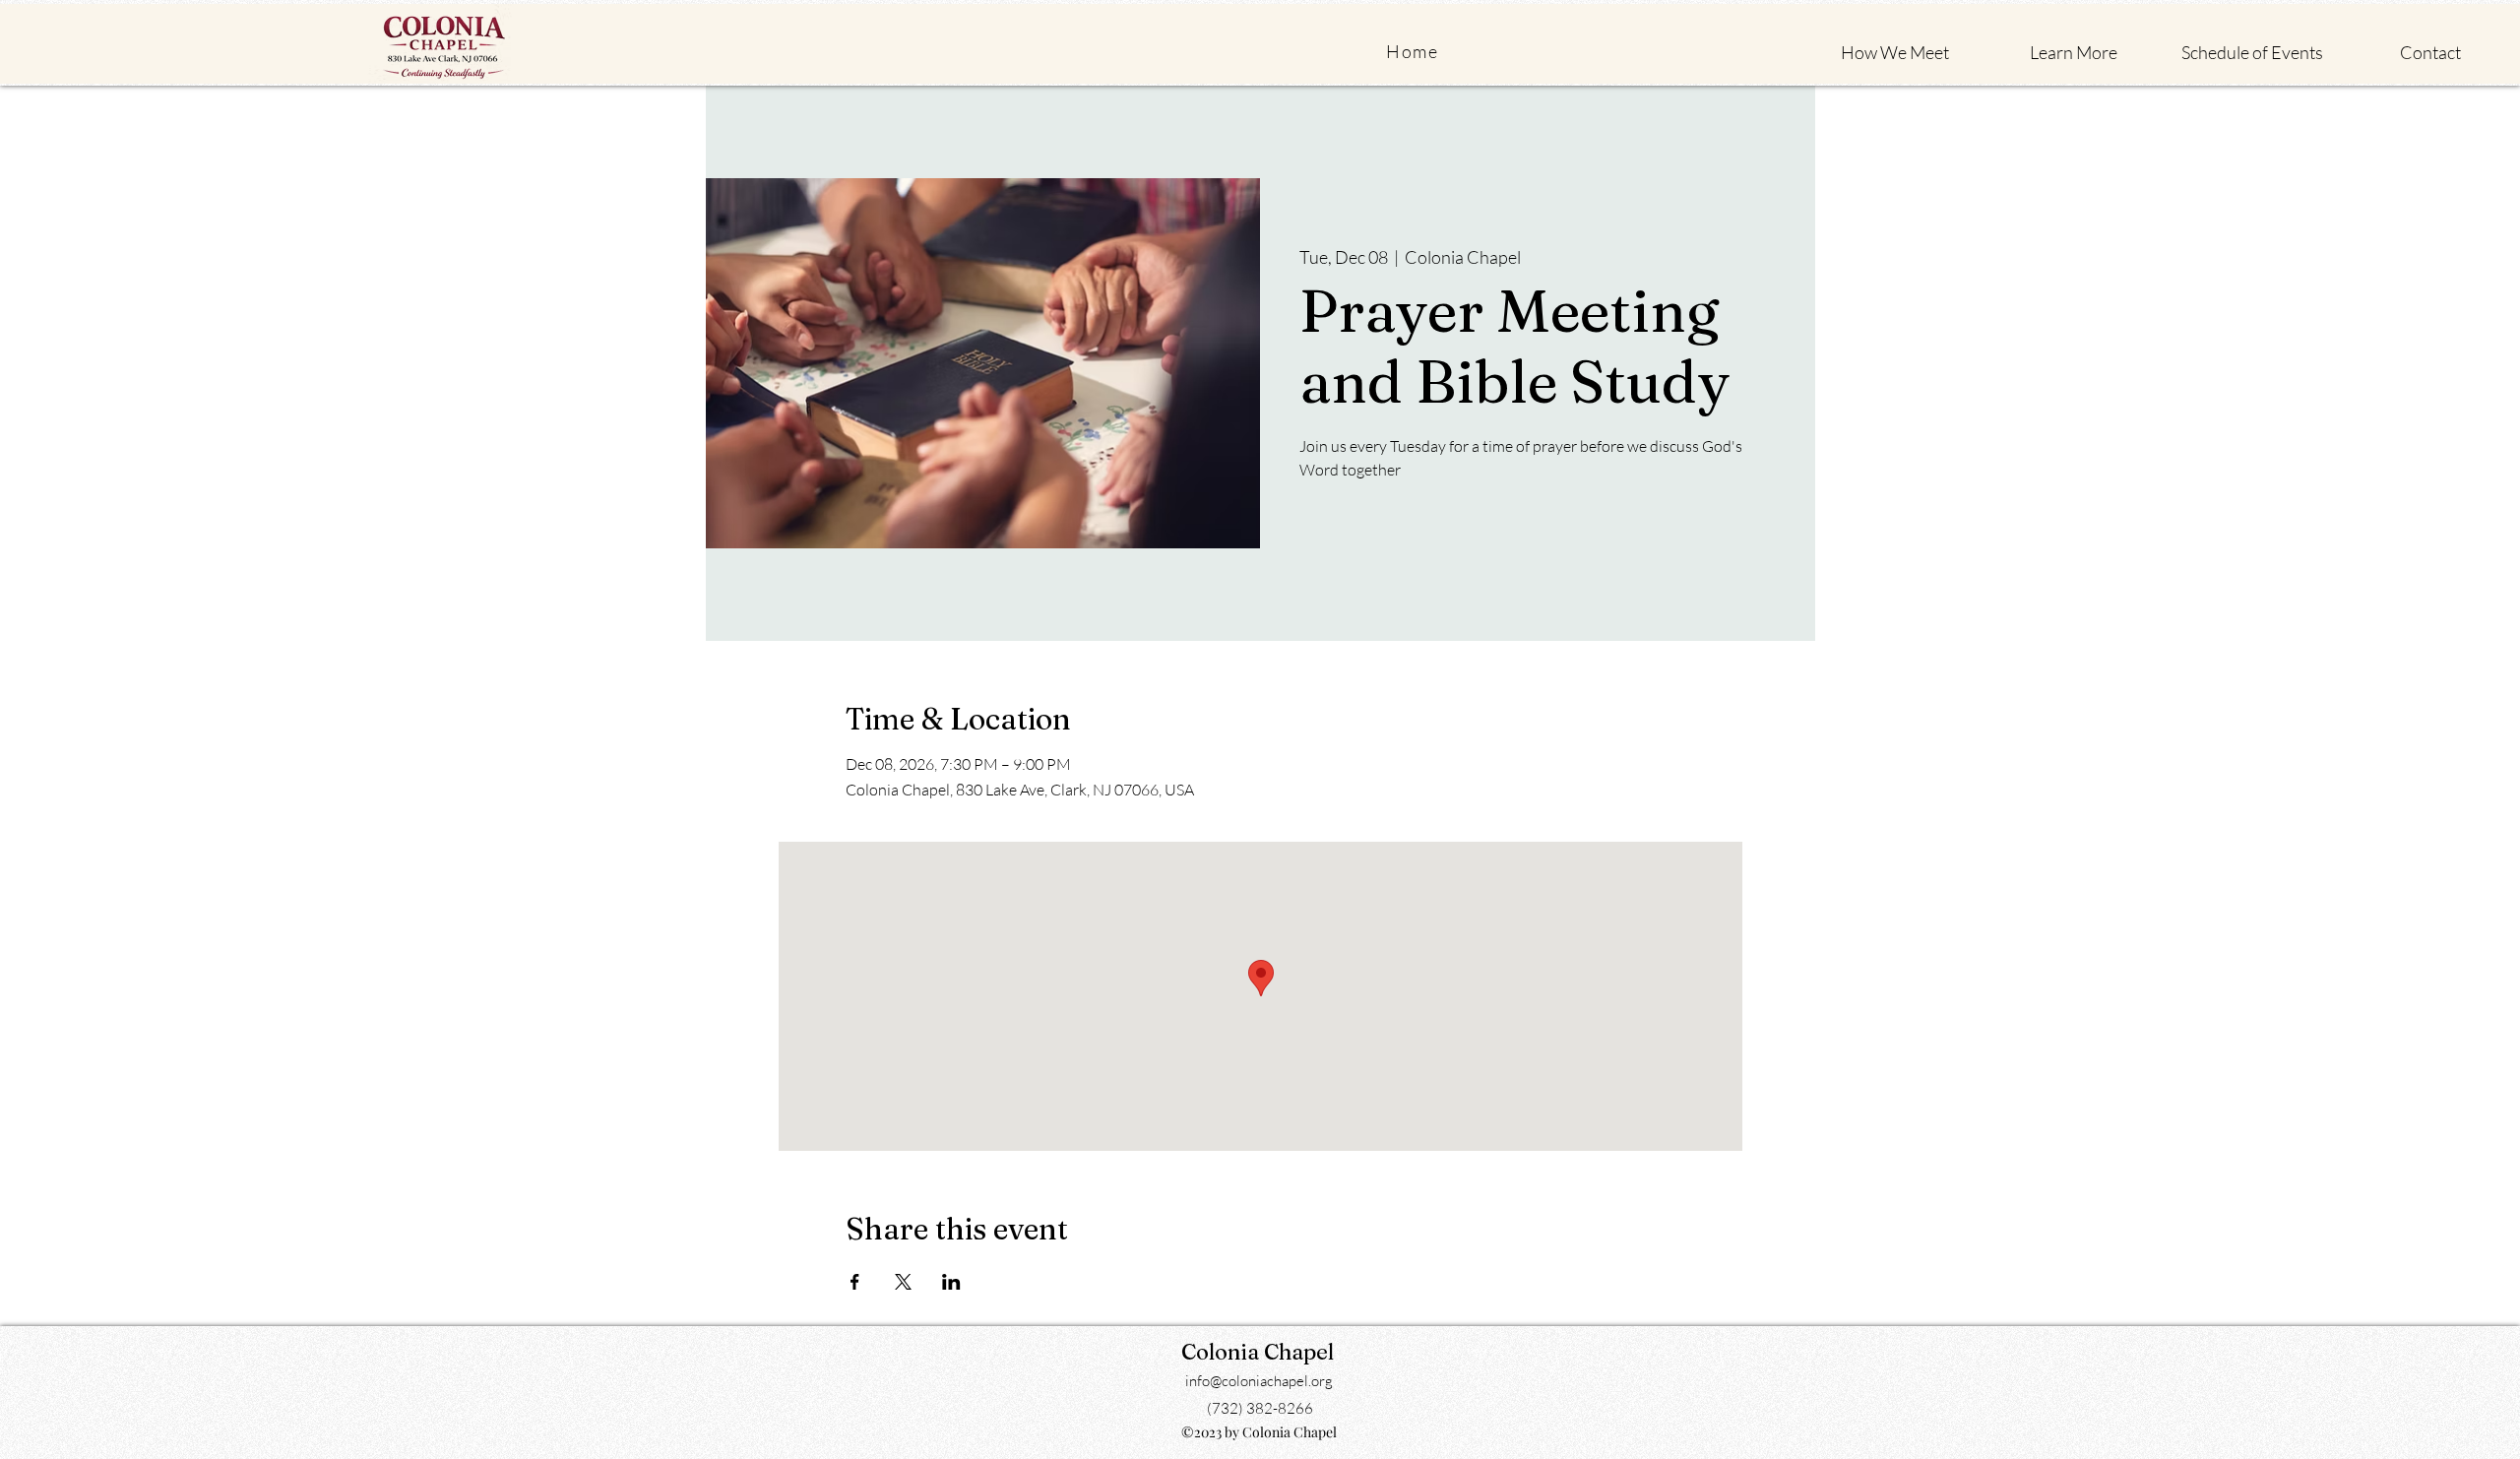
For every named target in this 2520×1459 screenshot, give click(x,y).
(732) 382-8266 (1260, 1408)
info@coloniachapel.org (1259, 1381)
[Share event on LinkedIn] (951, 1282)
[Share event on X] (903, 1282)
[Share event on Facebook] (855, 1282)
